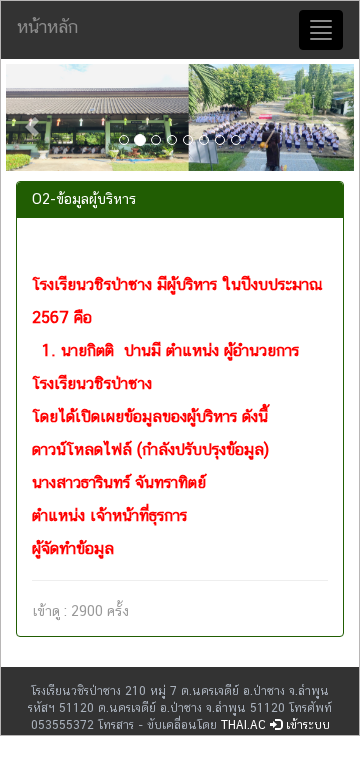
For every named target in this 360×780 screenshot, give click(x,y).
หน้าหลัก (47, 26)
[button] (32, 117)
